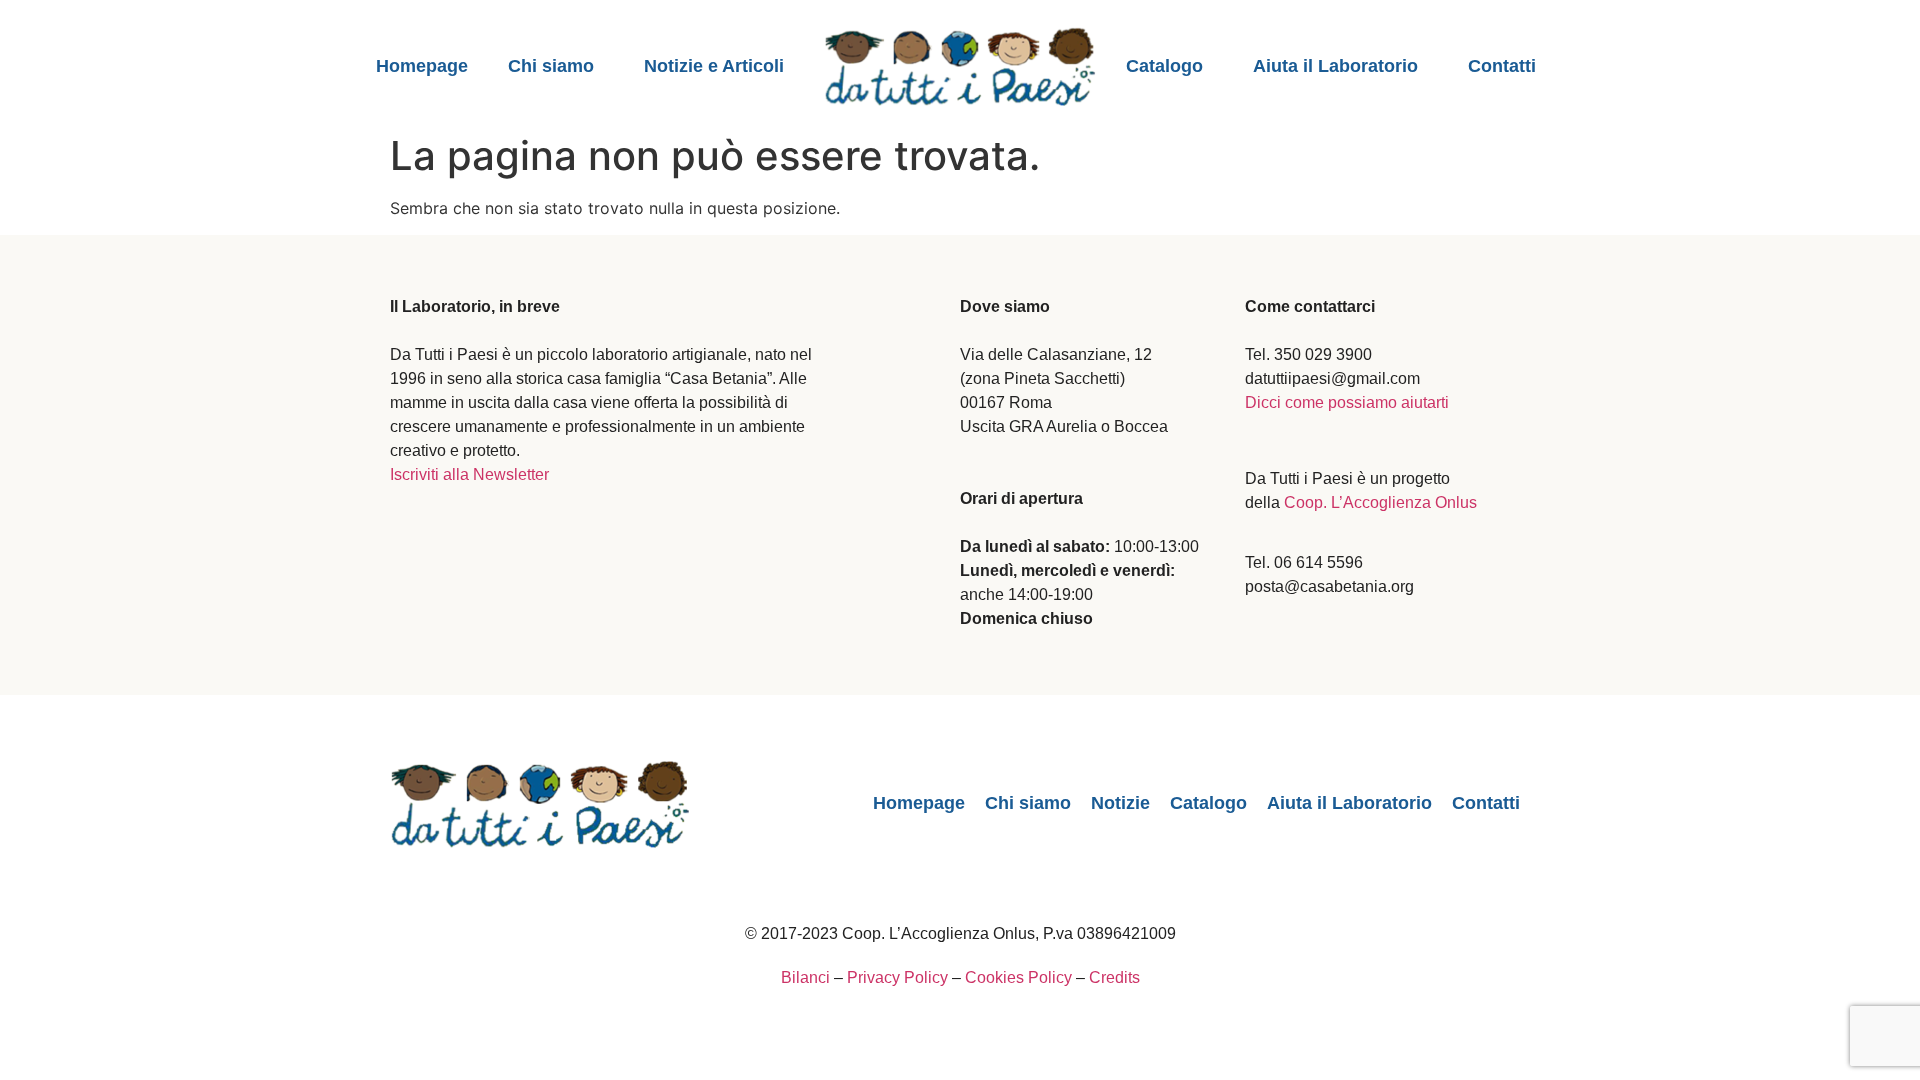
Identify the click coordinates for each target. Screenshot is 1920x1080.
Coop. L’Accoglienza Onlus (1380, 502)
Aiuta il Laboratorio (1335, 66)
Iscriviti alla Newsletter (469, 474)
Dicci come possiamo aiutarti (1347, 402)
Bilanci (805, 977)
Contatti (1502, 66)
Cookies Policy (1018, 977)
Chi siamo (551, 66)
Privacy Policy (897, 977)
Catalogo (1164, 66)
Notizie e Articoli (714, 66)
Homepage (422, 66)
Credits (1114, 977)
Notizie (1120, 803)
